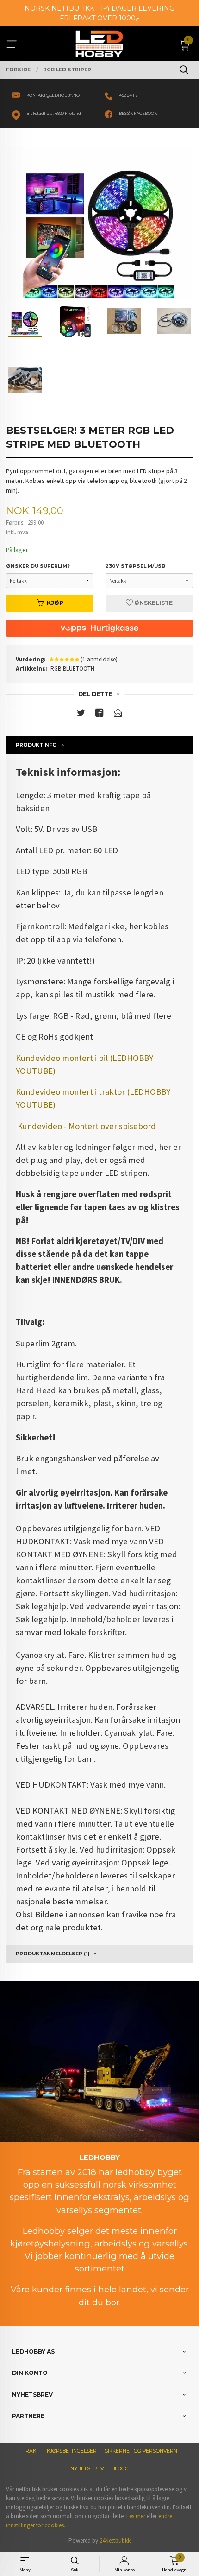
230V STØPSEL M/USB (135, 566)
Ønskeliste (153, 603)
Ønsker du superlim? (38, 566)
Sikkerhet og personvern (141, 2451)
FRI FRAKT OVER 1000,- (99, 18)
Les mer (136, 2516)
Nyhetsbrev (87, 2469)
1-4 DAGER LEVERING (137, 8)
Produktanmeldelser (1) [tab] (53, 1954)
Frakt (31, 2451)
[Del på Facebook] (99, 714)
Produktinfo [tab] (36, 745)
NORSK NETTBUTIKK (59, 8)
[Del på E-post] (118, 714)
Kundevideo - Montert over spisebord (87, 1126)
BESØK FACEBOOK (138, 114)
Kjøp (55, 603)
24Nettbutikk (115, 2541)
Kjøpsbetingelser (72, 2451)
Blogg (120, 2469)
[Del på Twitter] (81, 714)
